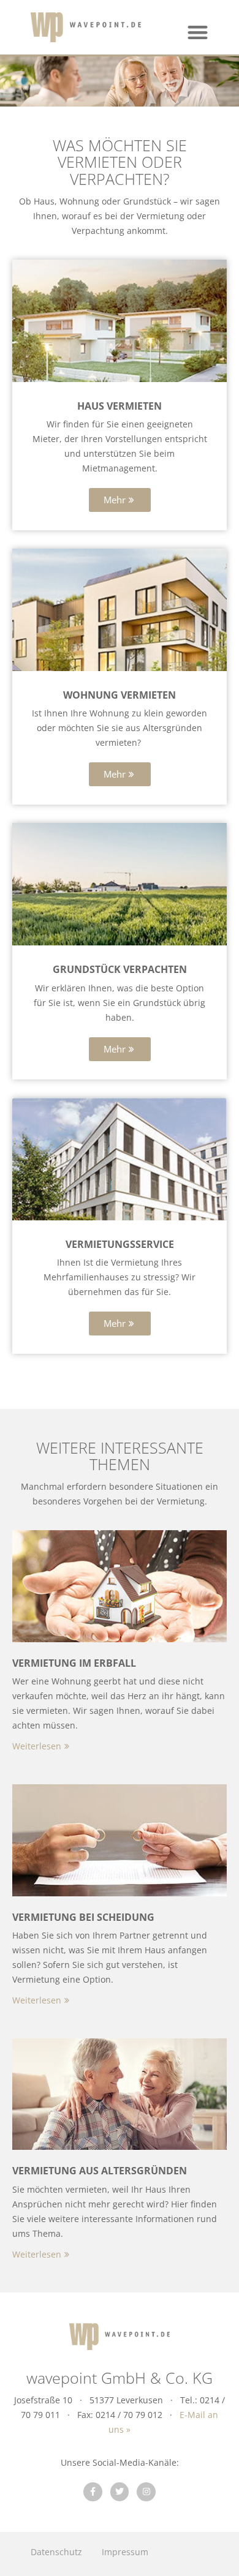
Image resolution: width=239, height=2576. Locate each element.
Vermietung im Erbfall (74, 1663)
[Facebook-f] (93, 2492)
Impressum (125, 2552)
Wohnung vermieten (120, 695)
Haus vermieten (120, 406)
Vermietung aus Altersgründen (100, 2171)
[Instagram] (146, 2492)
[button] (198, 32)
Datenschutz (56, 2552)
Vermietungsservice (120, 1244)
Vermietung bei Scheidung (83, 1917)
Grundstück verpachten (120, 969)
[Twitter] (120, 2492)
